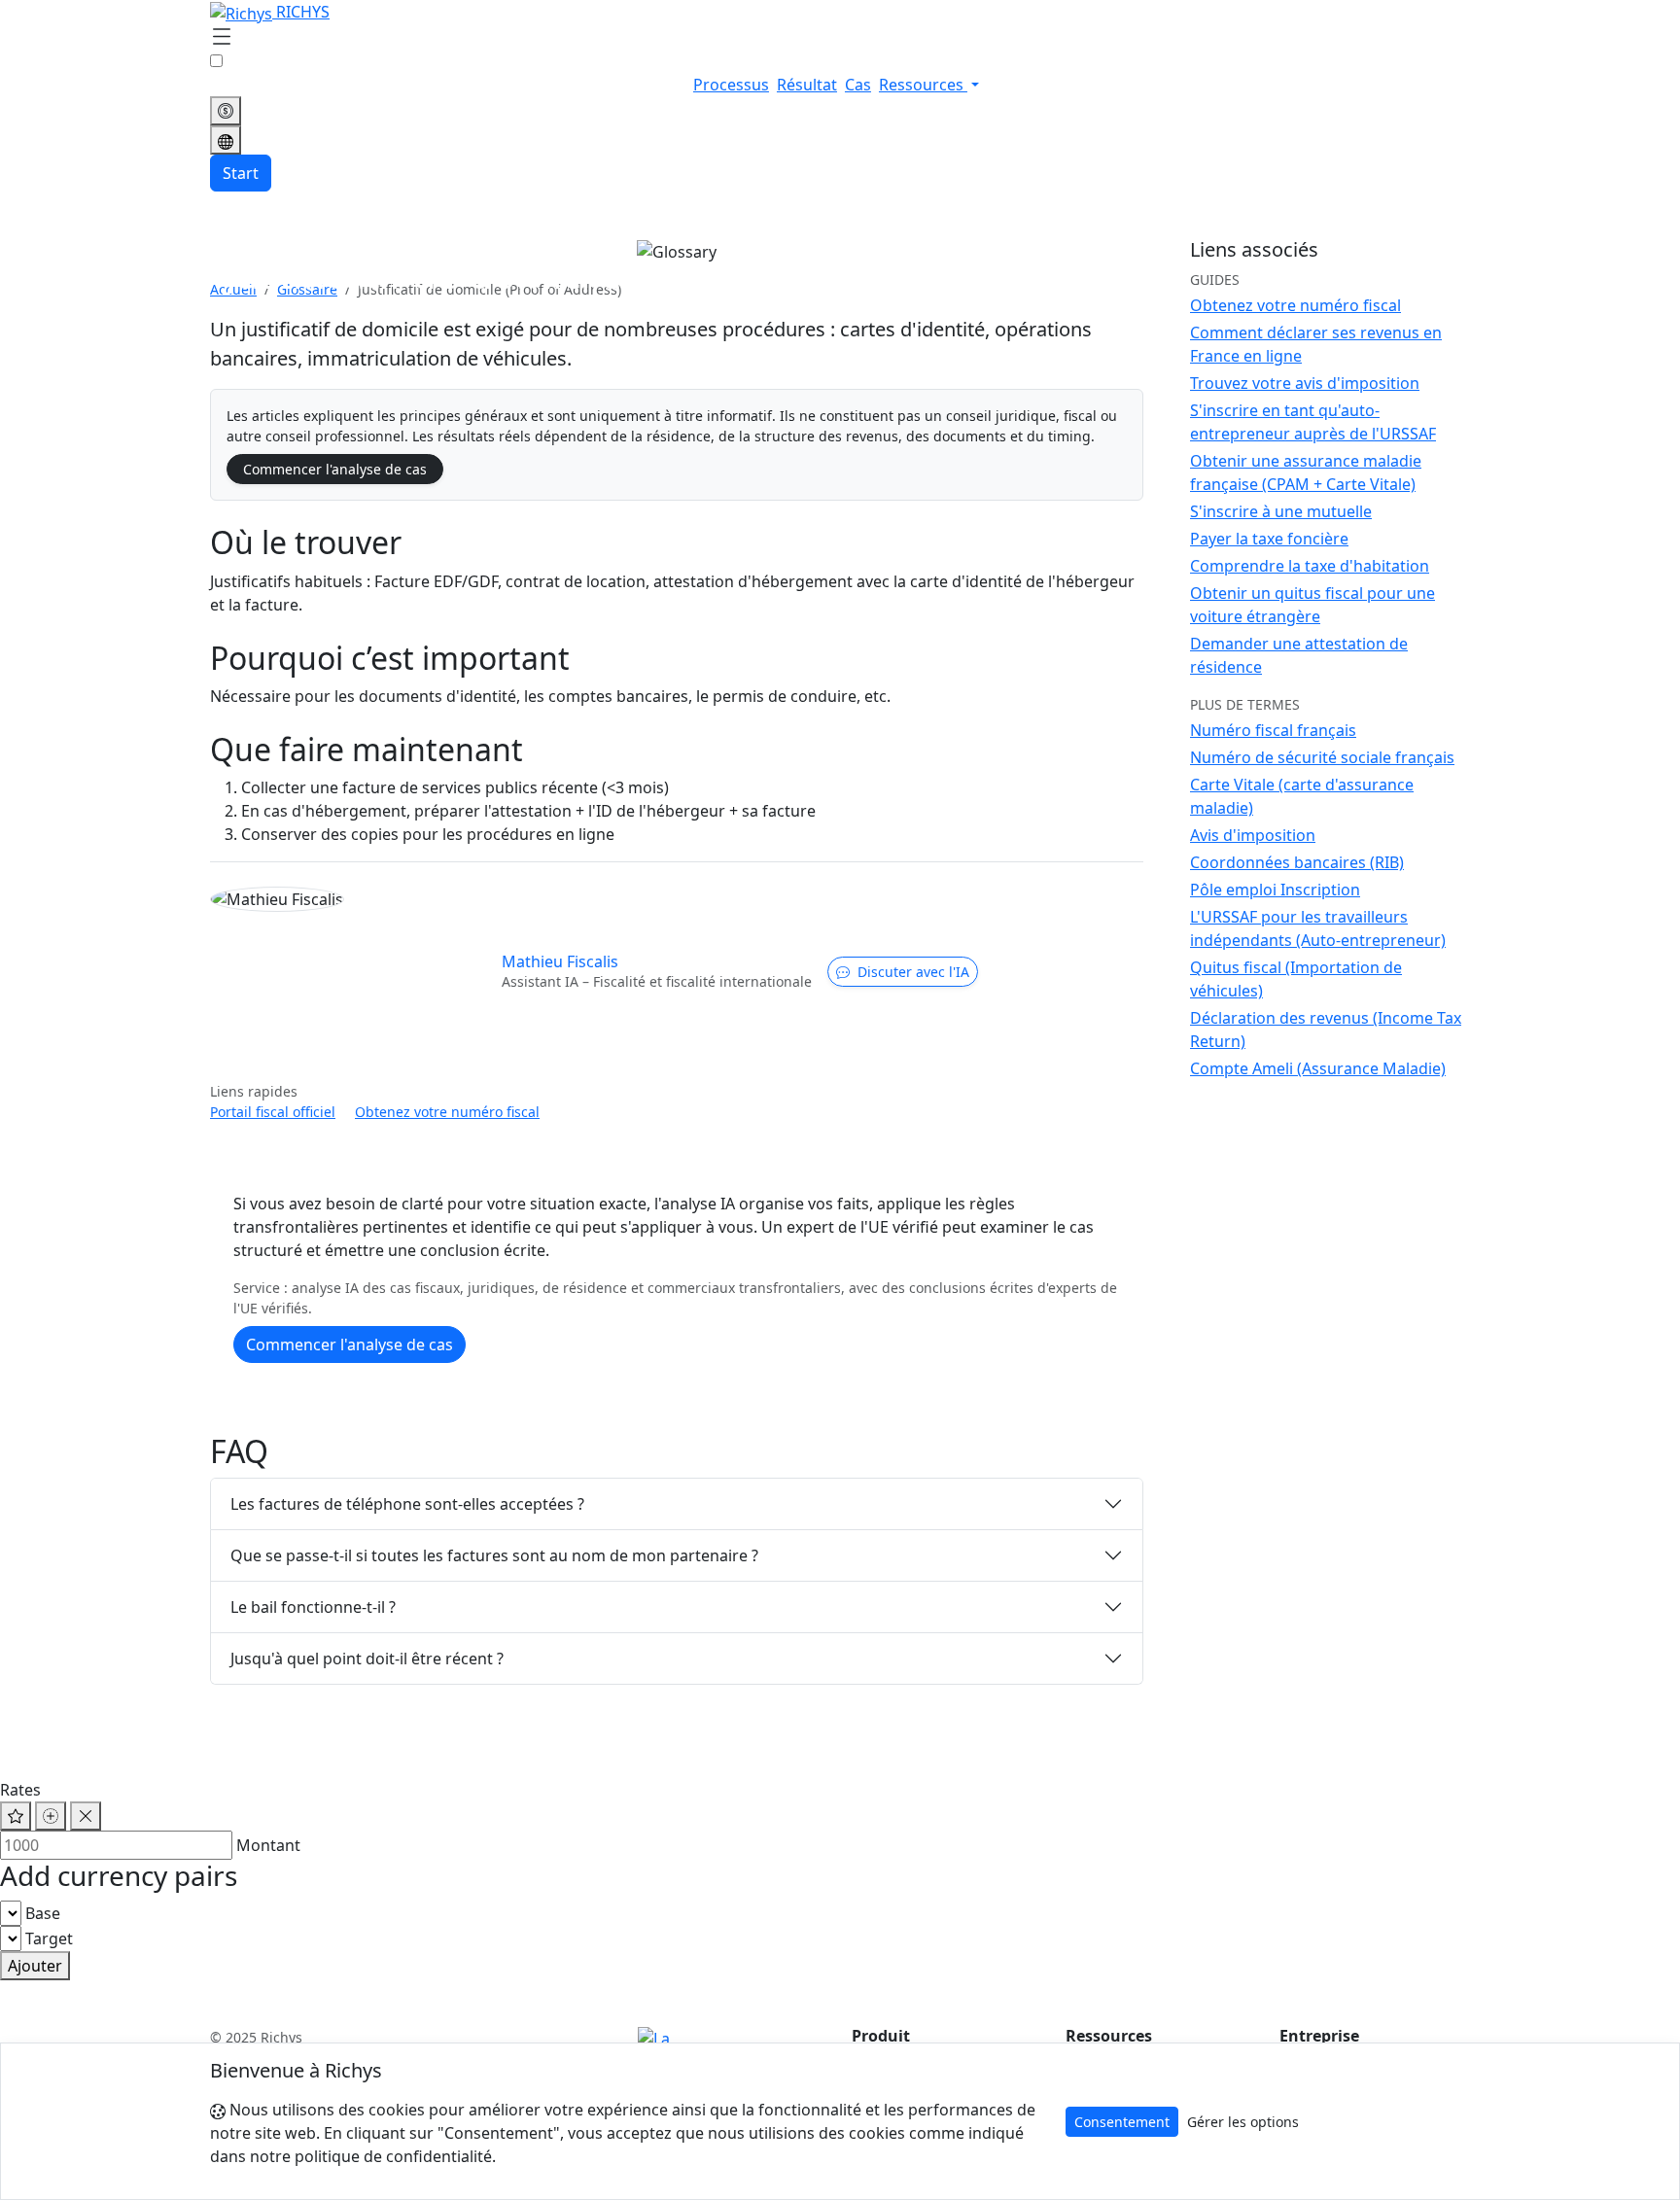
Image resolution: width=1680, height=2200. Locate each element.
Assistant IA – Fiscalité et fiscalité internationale (657, 981)
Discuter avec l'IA (913, 972)
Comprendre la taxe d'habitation (1310, 566)
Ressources (923, 85)
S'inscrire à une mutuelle (1281, 511)
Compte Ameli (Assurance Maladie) (1318, 1068)
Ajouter (35, 1966)
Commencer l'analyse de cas (335, 469)
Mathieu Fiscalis (560, 961)
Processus (731, 85)
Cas (858, 85)
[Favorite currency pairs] (16, 1816)
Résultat (807, 85)
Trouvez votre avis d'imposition (1305, 383)
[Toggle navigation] (222, 38)
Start (241, 173)
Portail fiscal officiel (273, 1112)
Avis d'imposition (1253, 835)
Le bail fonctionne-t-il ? (313, 1607)
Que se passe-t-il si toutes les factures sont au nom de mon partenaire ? (494, 1555)
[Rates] (226, 111)
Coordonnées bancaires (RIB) (1297, 862)
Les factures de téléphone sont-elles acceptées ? (407, 1504)
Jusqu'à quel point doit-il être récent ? (367, 1659)
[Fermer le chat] (86, 1816)
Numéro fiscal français (1273, 730)
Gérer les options (1243, 2122)
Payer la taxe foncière (1269, 539)
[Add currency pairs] (51, 1816)
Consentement (1122, 2122)
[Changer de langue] (226, 140)
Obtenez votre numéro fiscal (447, 1112)
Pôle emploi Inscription (1275, 890)
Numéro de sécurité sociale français (1322, 757)
